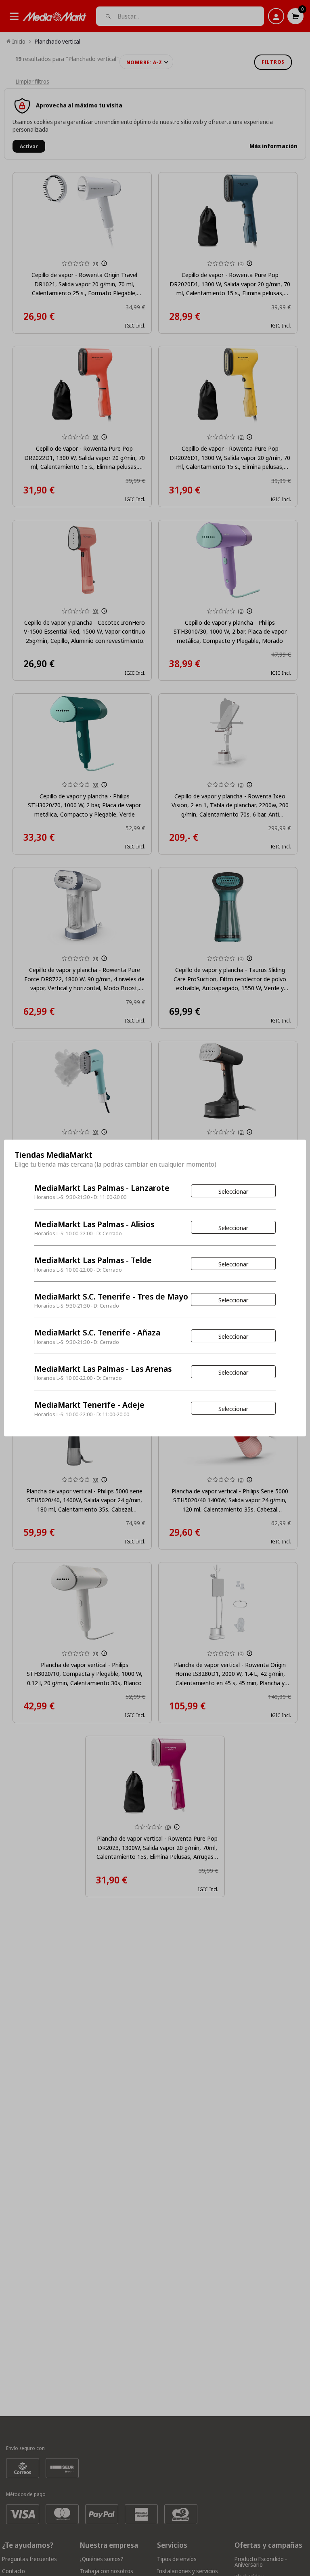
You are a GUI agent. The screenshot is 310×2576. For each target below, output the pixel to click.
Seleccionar (233, 1191)
